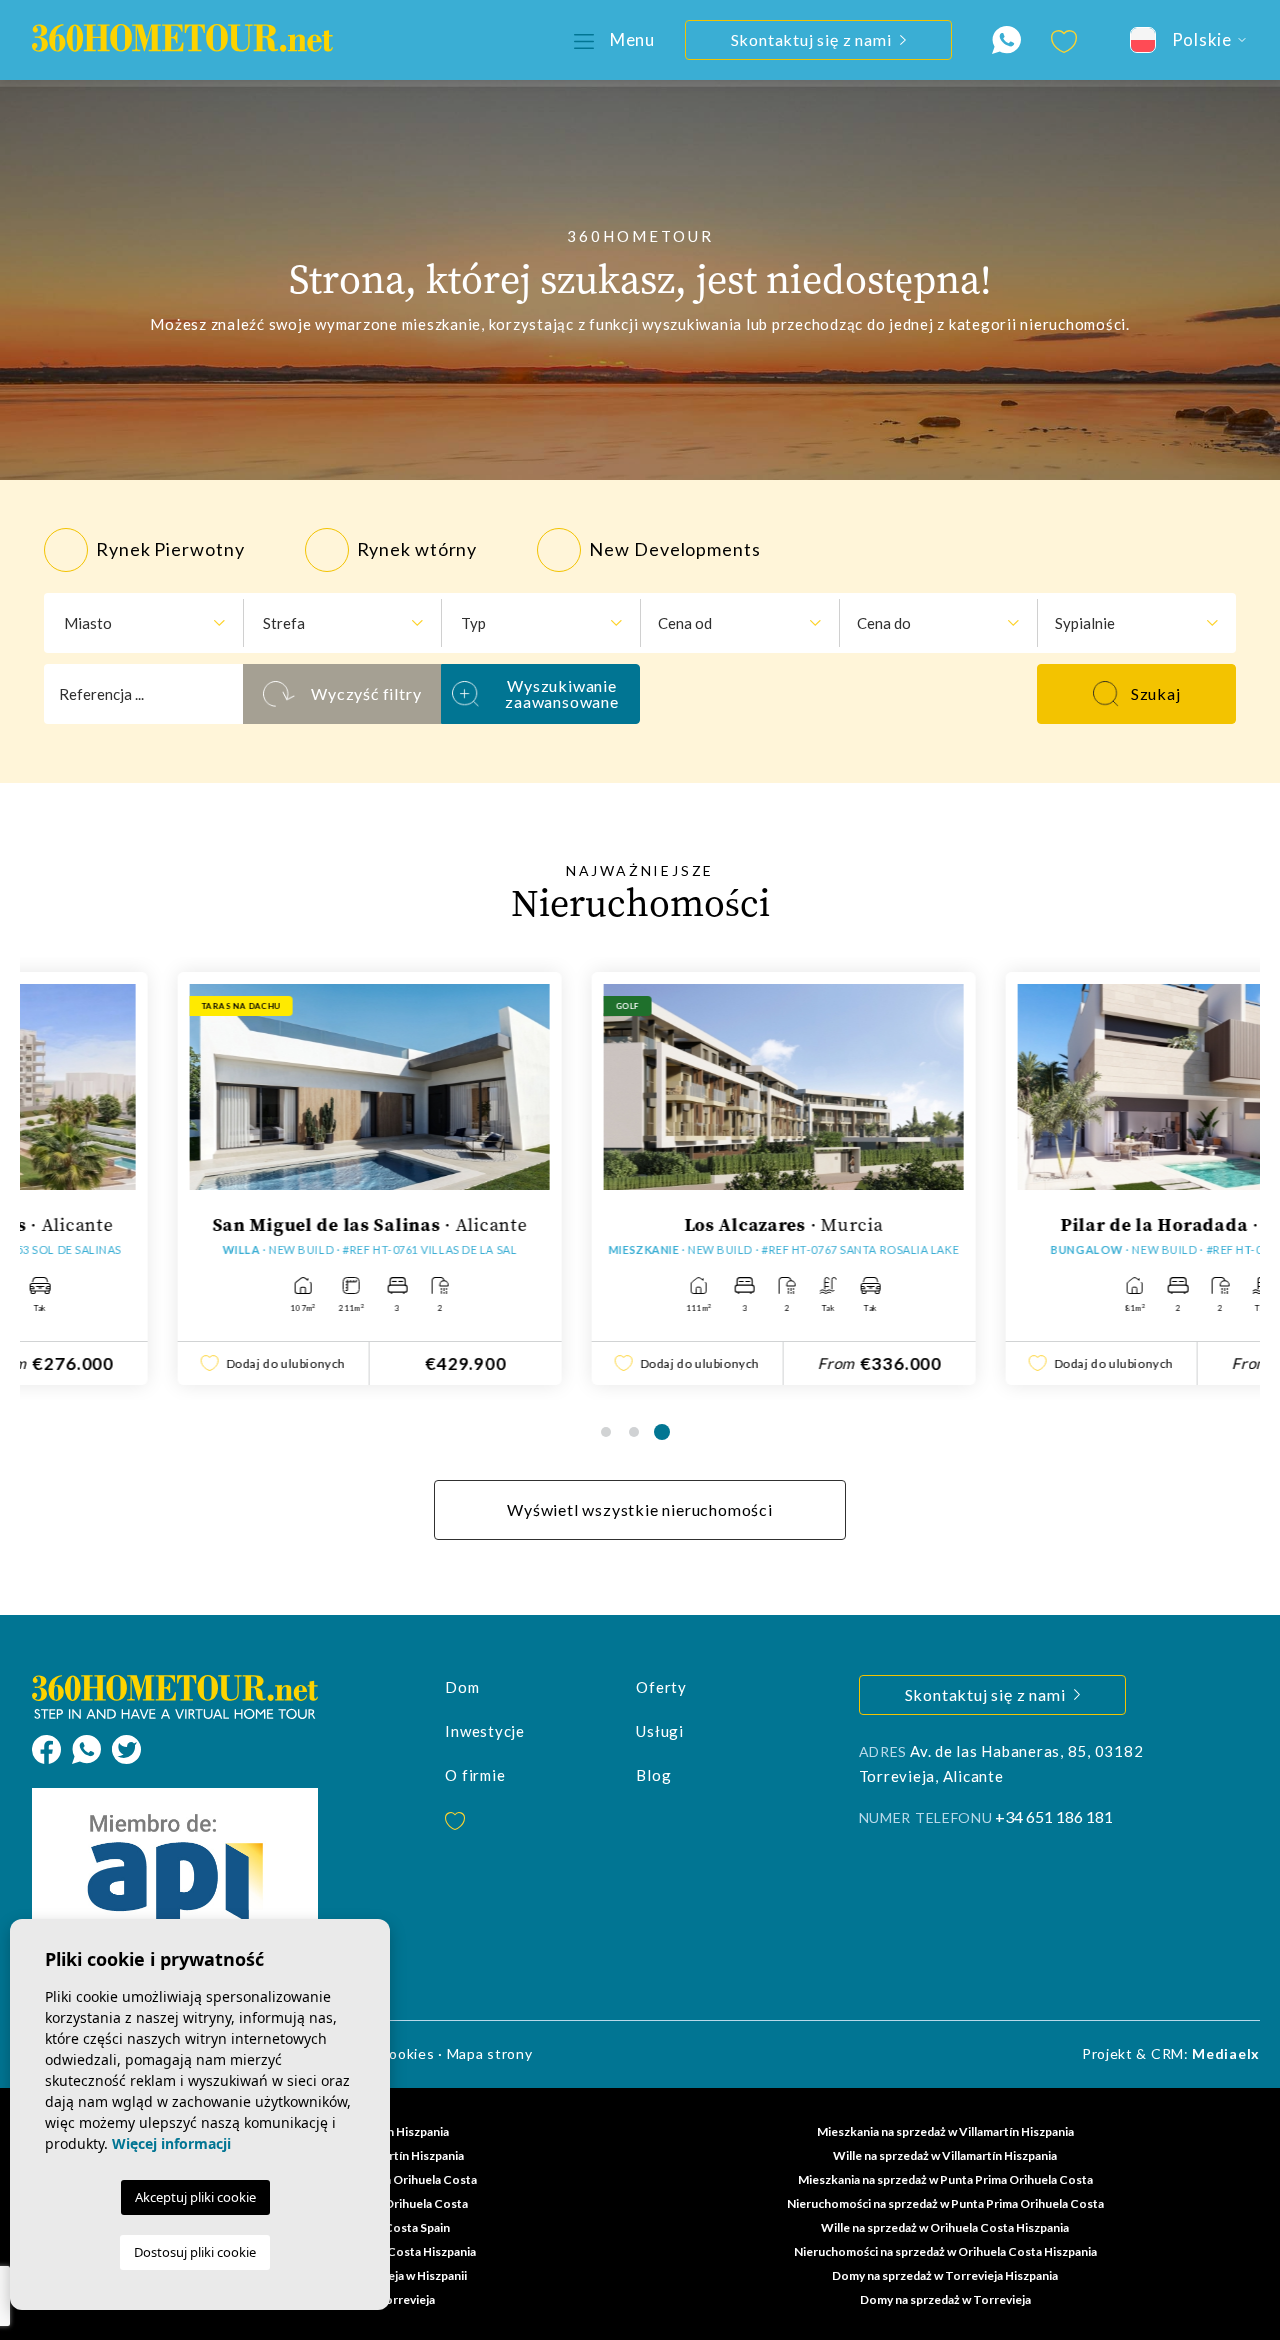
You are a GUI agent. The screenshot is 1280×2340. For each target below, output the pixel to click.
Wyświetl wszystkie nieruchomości (640, 1509)
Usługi (660, 1731)
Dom (462, 1687)
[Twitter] (126, 1747)
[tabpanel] (227, 1178)
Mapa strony (490, 2053)
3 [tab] (662, 1432)
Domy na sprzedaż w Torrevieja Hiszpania (945, 2275)
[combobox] (143, 623)
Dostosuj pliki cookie (195, 2252)
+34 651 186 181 (1054, 1816)
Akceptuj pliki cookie (195, 2197)
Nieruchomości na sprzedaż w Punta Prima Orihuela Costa (945, 2203)
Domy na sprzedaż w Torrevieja (945, 2299)
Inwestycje (485, 1731)
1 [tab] (606, 1432)
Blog (653, 1775)
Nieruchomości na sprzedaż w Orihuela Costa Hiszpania (945, 2251)
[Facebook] (52, 1747)
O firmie (475, 1775)
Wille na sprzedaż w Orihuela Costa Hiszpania (945, 2227)
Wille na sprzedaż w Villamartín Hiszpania (945, 2155)
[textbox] (136, 623)
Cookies (407, 2053)
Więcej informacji (171, 2143)
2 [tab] (634, 1432)
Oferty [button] (661, 1687)
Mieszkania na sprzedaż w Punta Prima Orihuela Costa (945, 2179)
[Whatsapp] (92, 1747)
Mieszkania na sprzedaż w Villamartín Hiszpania (945, 2131)
